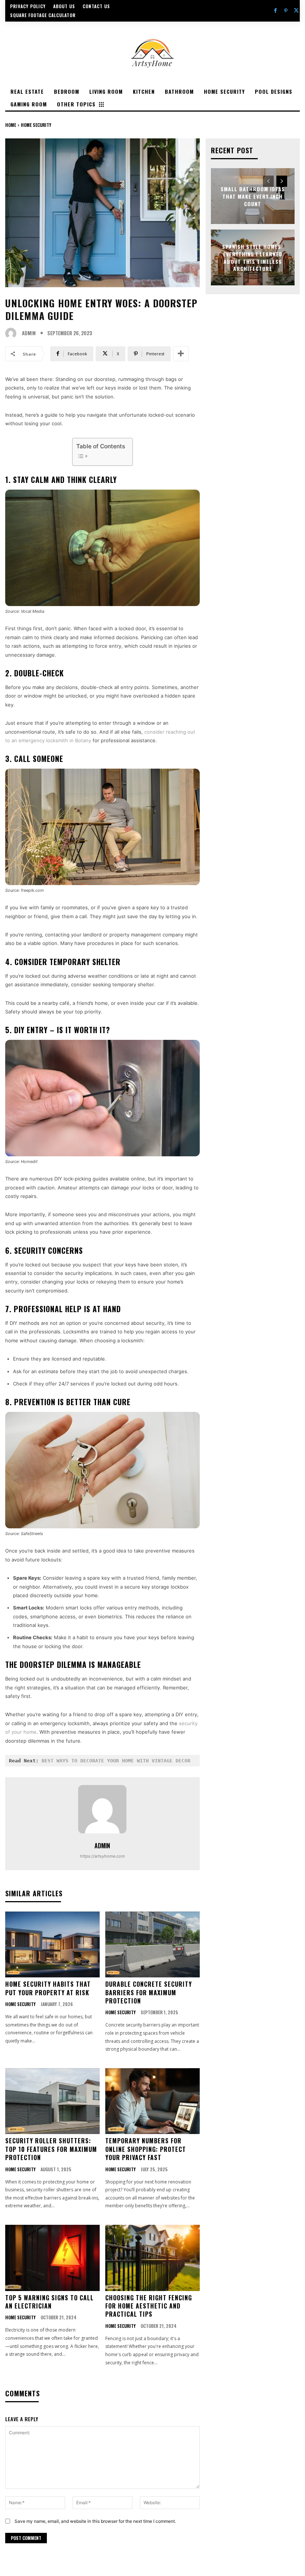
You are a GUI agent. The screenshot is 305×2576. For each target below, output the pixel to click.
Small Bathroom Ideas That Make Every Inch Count (253, 196)
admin (29, 333)
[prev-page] (268, 181)
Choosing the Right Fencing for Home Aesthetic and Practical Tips (149, 2306)
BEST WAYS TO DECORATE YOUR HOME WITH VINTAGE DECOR (116, 1761)
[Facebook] (275, 11)
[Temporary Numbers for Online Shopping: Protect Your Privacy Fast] (152, 2101)
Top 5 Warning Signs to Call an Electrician (49, 2302)
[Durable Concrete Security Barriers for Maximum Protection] (152, 1945)
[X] (296, 11)
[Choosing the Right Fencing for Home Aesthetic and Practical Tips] (152, 2258)
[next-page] (282, 181)
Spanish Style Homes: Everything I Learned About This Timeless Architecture (253, 257)
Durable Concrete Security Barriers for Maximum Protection (149, 1992)
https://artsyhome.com (102, 1856)
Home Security (36, 125)
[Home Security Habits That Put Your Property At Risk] (52, 1945)
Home (11, 125)
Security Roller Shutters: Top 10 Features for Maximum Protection (51, 2149)
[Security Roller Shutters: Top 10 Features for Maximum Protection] (52, 2101)
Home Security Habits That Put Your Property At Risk (48, 1988)
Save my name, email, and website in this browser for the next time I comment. (95, 2521)
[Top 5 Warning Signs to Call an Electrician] (52, 2258)
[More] (181, 354)
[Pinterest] (286, 11)
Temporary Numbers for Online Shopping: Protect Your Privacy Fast (146, 2149)
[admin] (13, 333)
